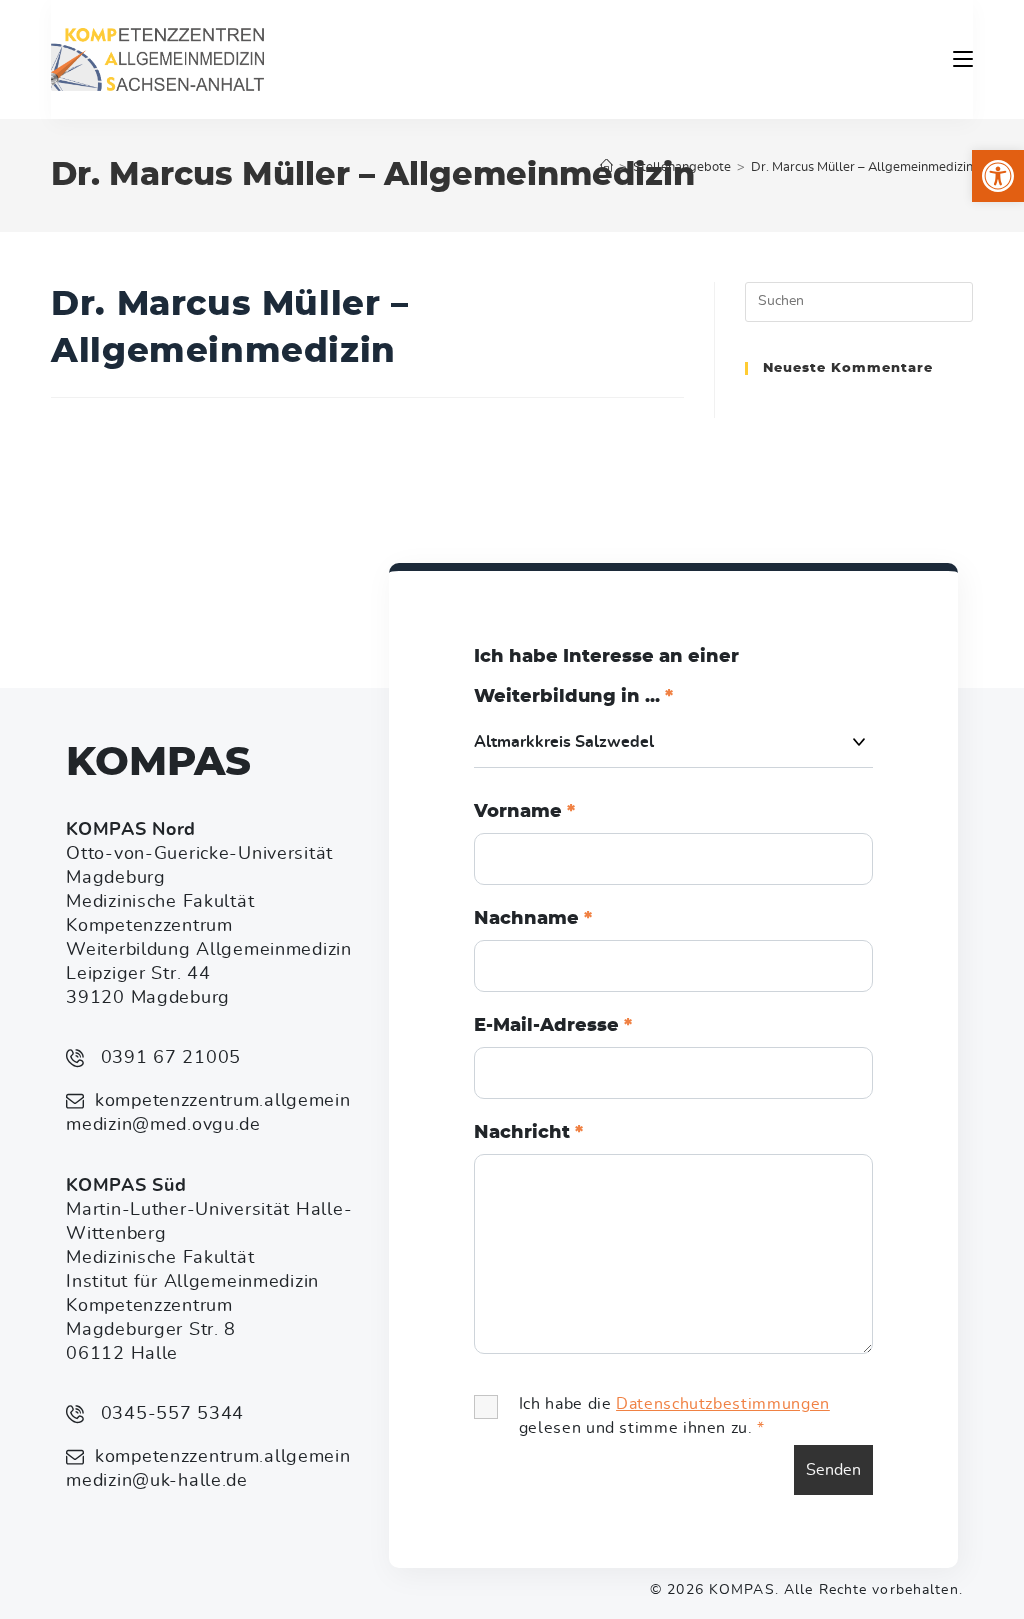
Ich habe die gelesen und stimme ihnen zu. (674, 1416)
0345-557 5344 (169, 1414)
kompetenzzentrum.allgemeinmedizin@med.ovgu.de (208, 1113)
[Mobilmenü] (963, 59)
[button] (998, 176)
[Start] (606, 167)
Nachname (533, 919)
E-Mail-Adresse (553, 1026)
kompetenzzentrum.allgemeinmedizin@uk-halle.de (208, 1469)
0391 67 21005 (168, 1058)
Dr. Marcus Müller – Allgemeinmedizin (862, 167)
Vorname (524, 812)
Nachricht (528, 1133)
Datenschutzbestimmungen (723, 1404)
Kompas (158, 763)
